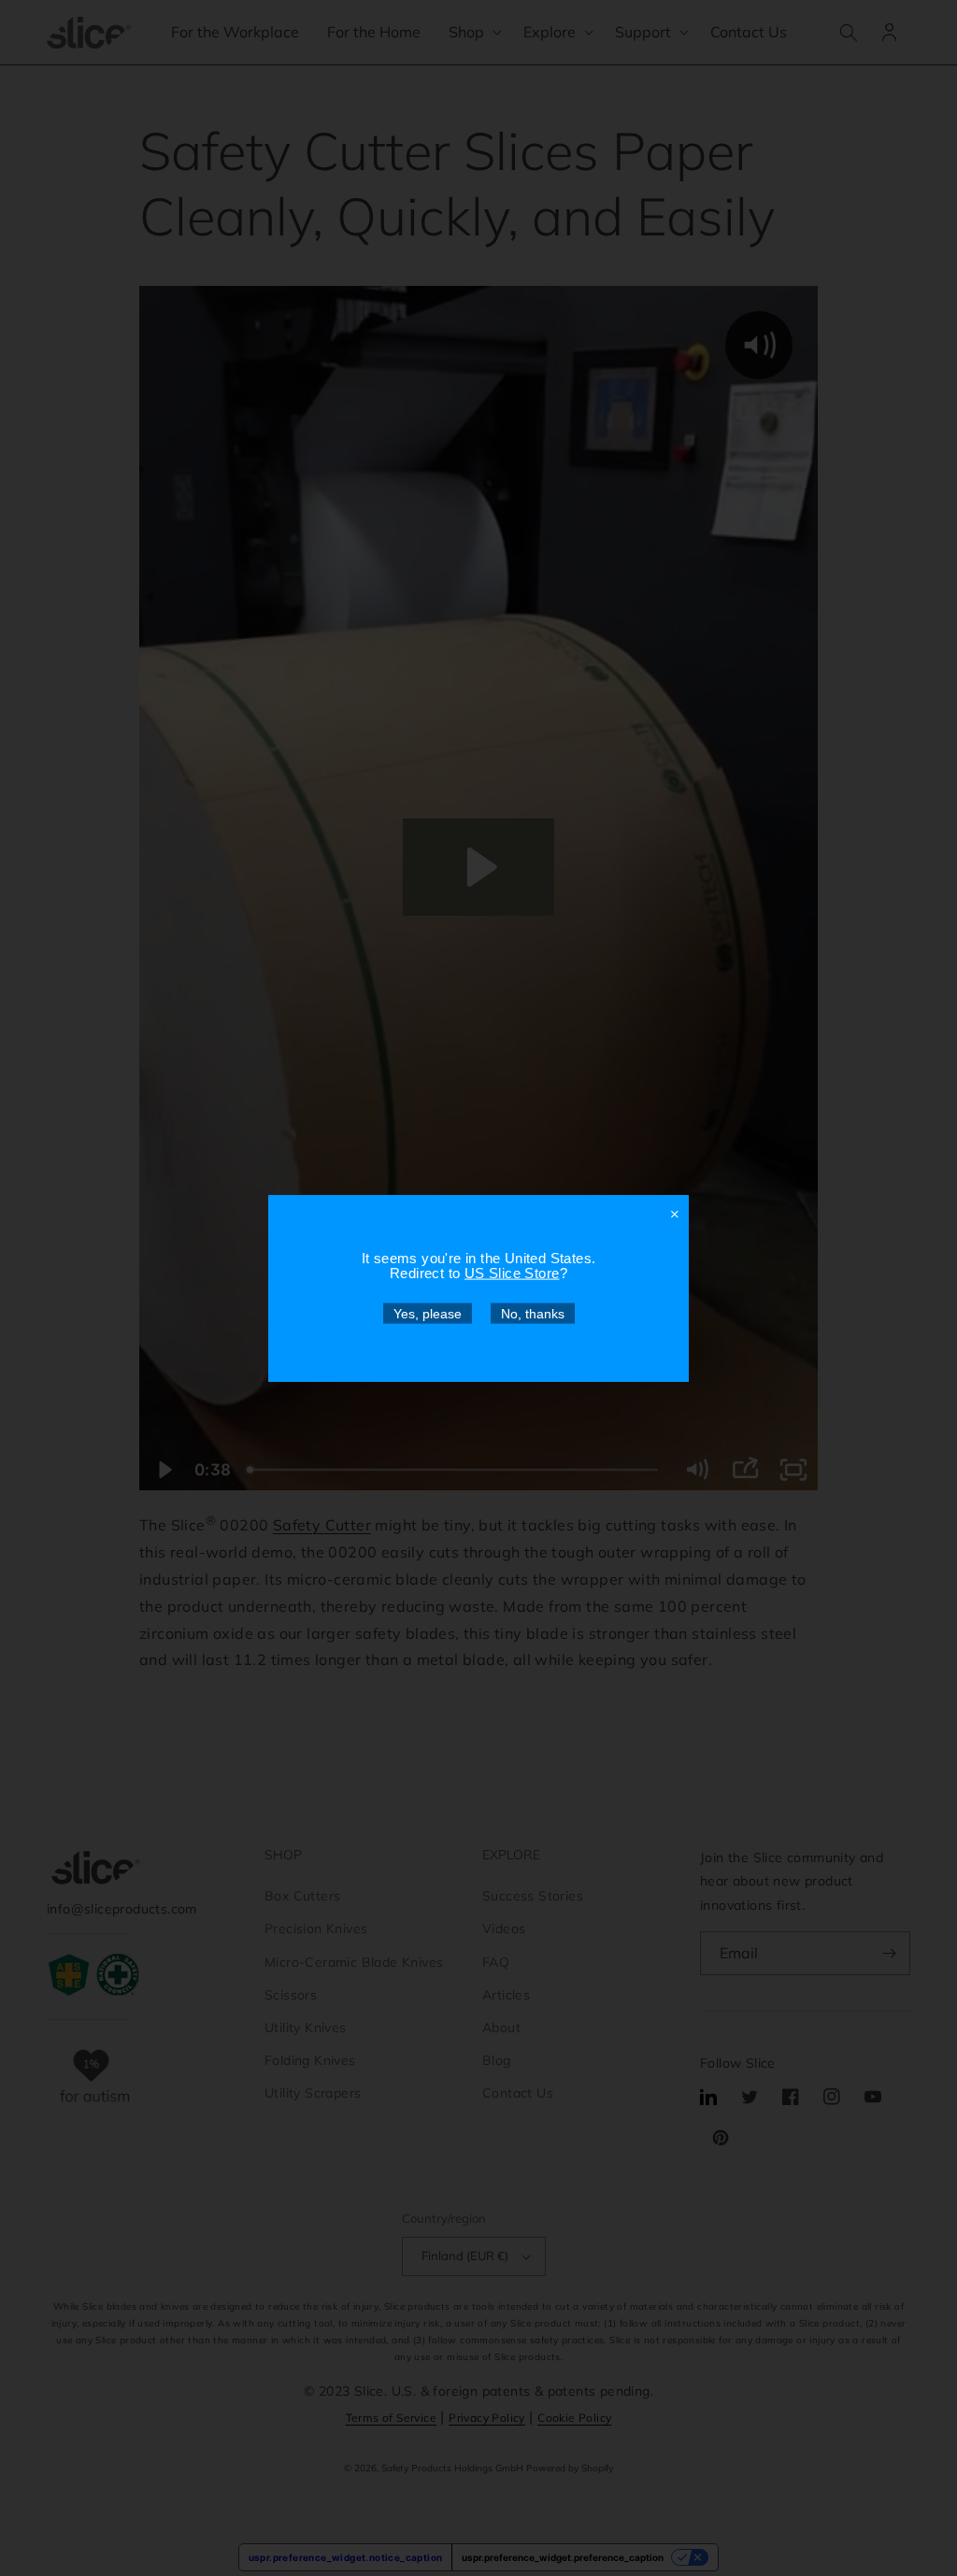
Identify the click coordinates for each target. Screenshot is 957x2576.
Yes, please (428, 1313)
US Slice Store (512, 1272)
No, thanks (533, 1313)
